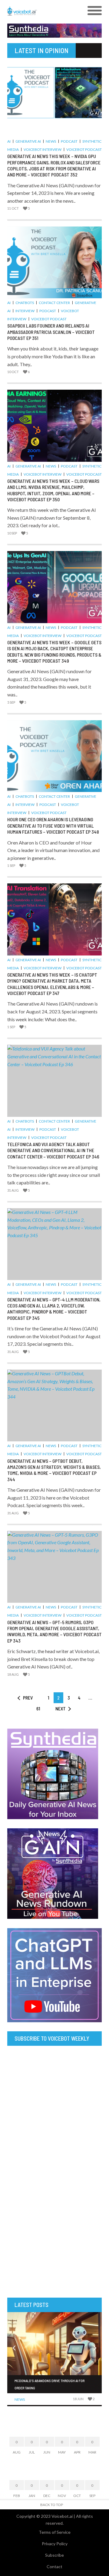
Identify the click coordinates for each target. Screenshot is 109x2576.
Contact (54, 2566)
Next (61, 1708)
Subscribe (54, 2555)
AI (9, 141)
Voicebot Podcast (84, 149)
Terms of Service (55, 2532)
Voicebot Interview (43, 149)
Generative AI (28, 141)
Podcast (69, 141)
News (51, 141)
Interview (25, 311)
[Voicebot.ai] (43, 11)
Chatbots (25, 303)
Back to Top (52, 2505)
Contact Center (54, 303)
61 (38, 1708)
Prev (28, 1698)
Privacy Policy (55, 2544)
